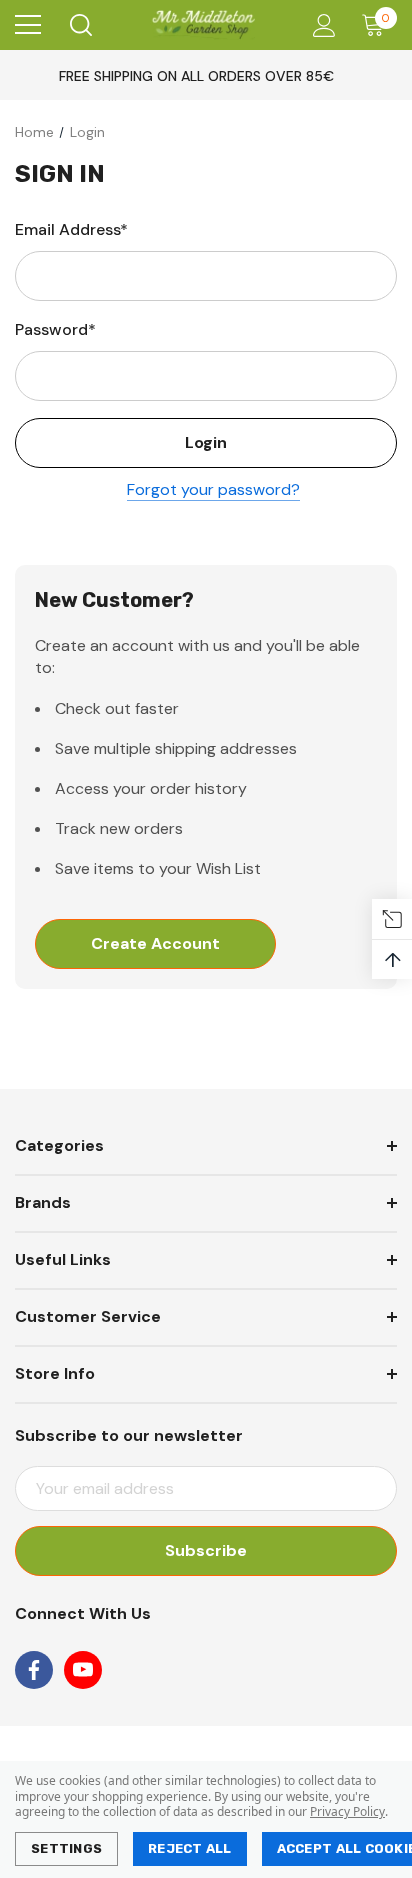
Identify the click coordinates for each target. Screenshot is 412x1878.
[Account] (320, 25)
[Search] (79, 25)
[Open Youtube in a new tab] (83, 1670)
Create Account (155, 943)
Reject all (190, 1848)
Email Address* (71, 229)
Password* (55, 329)
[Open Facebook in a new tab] (34, 1670)
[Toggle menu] (28, 25)
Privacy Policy (347, 1811)
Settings (66, 1848)
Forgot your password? (213, 489)
